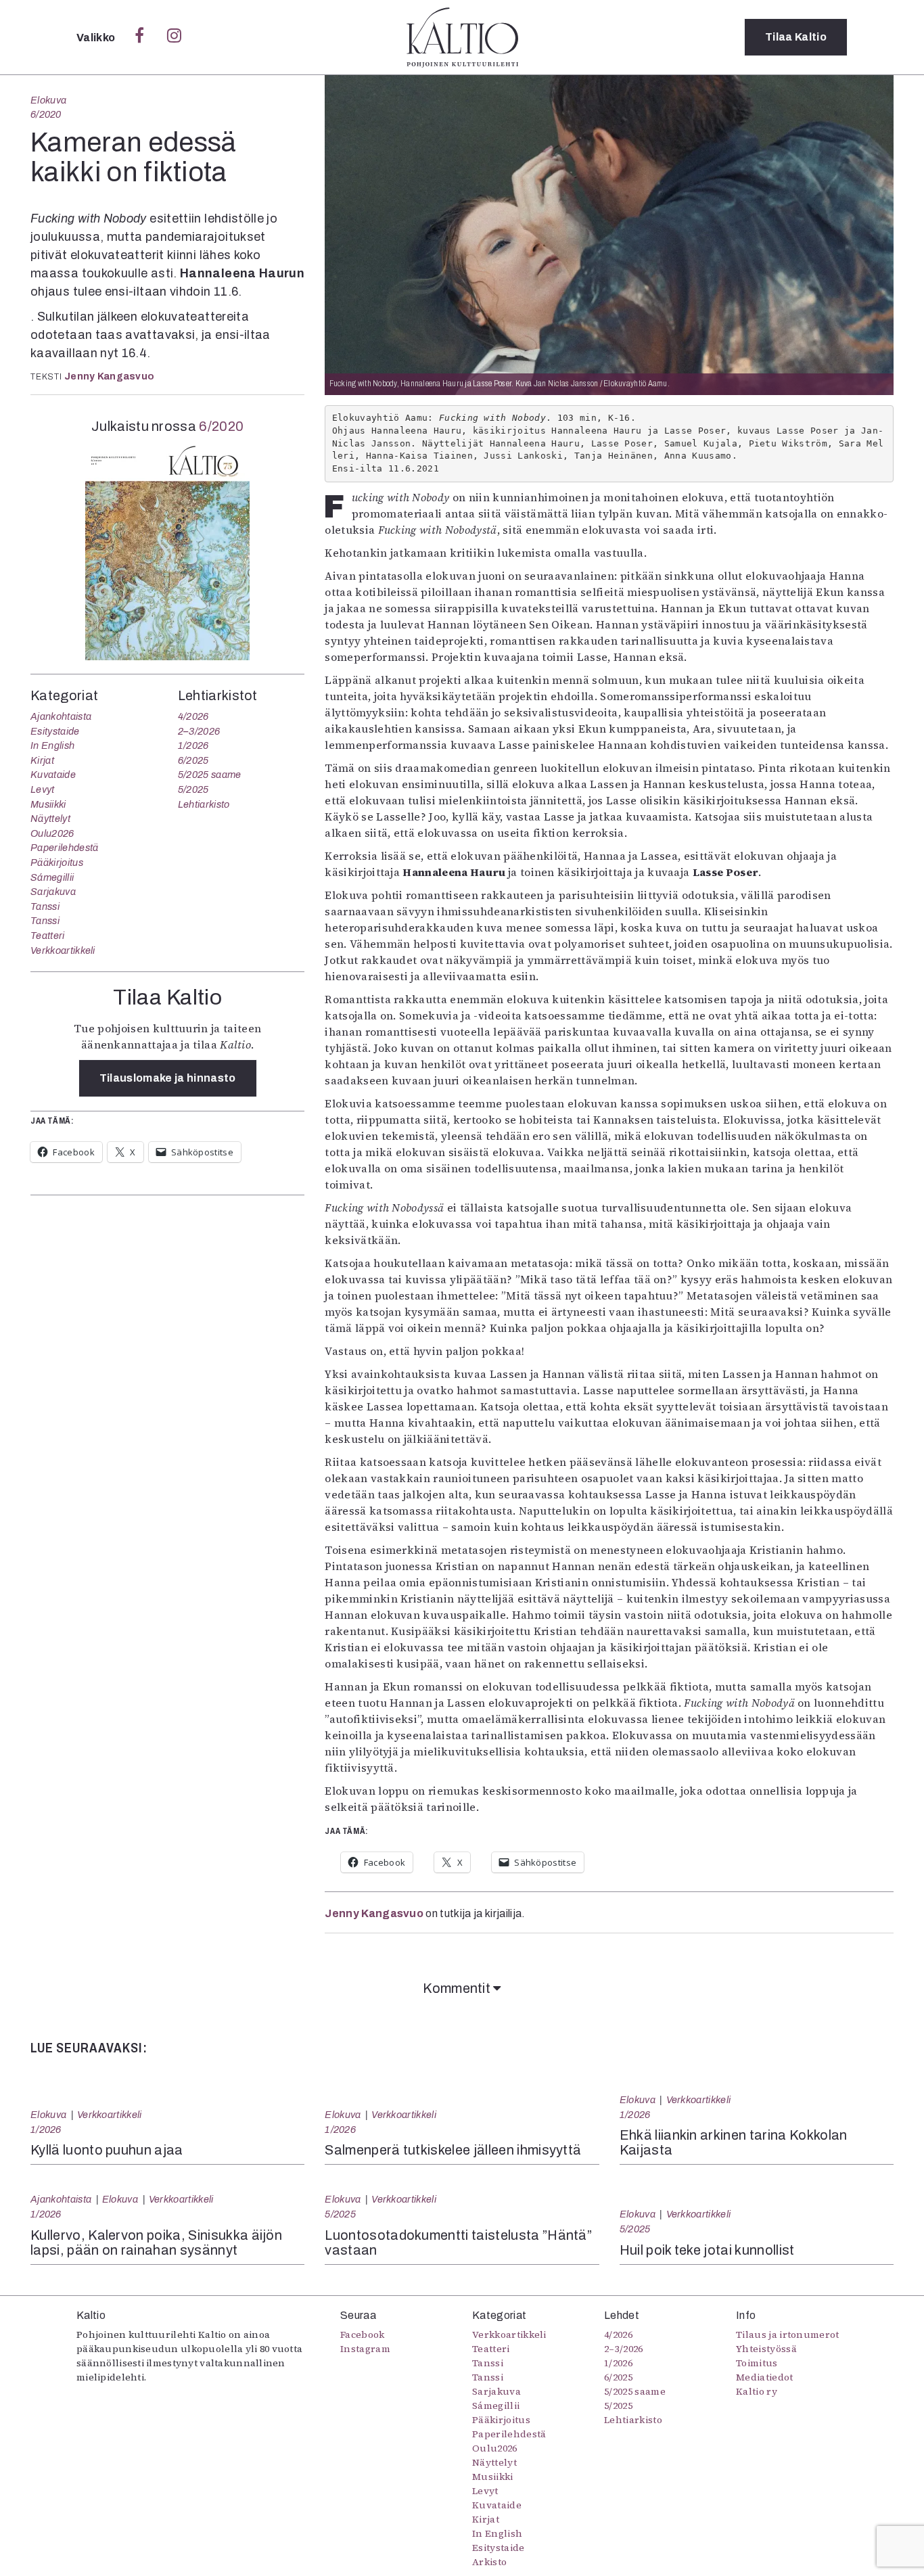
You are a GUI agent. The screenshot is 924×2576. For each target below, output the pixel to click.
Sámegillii (52, 877)
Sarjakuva (53, 892)
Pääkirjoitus (57, 862)
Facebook (363, 2334)
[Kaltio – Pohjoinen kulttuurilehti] (462, 37)
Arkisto (489, 2562)
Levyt (43, 789)
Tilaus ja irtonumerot (788, 2334)
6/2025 (193, 760)
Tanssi (45, 906)
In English (52, 745)
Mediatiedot (765, 2377)
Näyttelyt (50, 819)
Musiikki (48, 804)
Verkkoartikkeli (63, 950)
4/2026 (193, 716)
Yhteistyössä (766, 2349)
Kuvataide (53, 775)
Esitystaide (55, 731)
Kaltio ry (757, 2391)
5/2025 (193, 789)
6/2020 (46, 114)
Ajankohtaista (61, 716)
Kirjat (42, 760)
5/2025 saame (210, 775)
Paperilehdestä (64, 848)
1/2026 (193, 745)
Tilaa (796, 37)
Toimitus (757, 2363)
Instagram (365, 2349)
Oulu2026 (52, 833)
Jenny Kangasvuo (109, 376)
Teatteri (48, 936)
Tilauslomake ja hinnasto (168, 1078)
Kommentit (458, 1988)
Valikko (97, 38)
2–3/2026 (199, 731)
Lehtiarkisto (204, 804)
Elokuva (48, 100)
